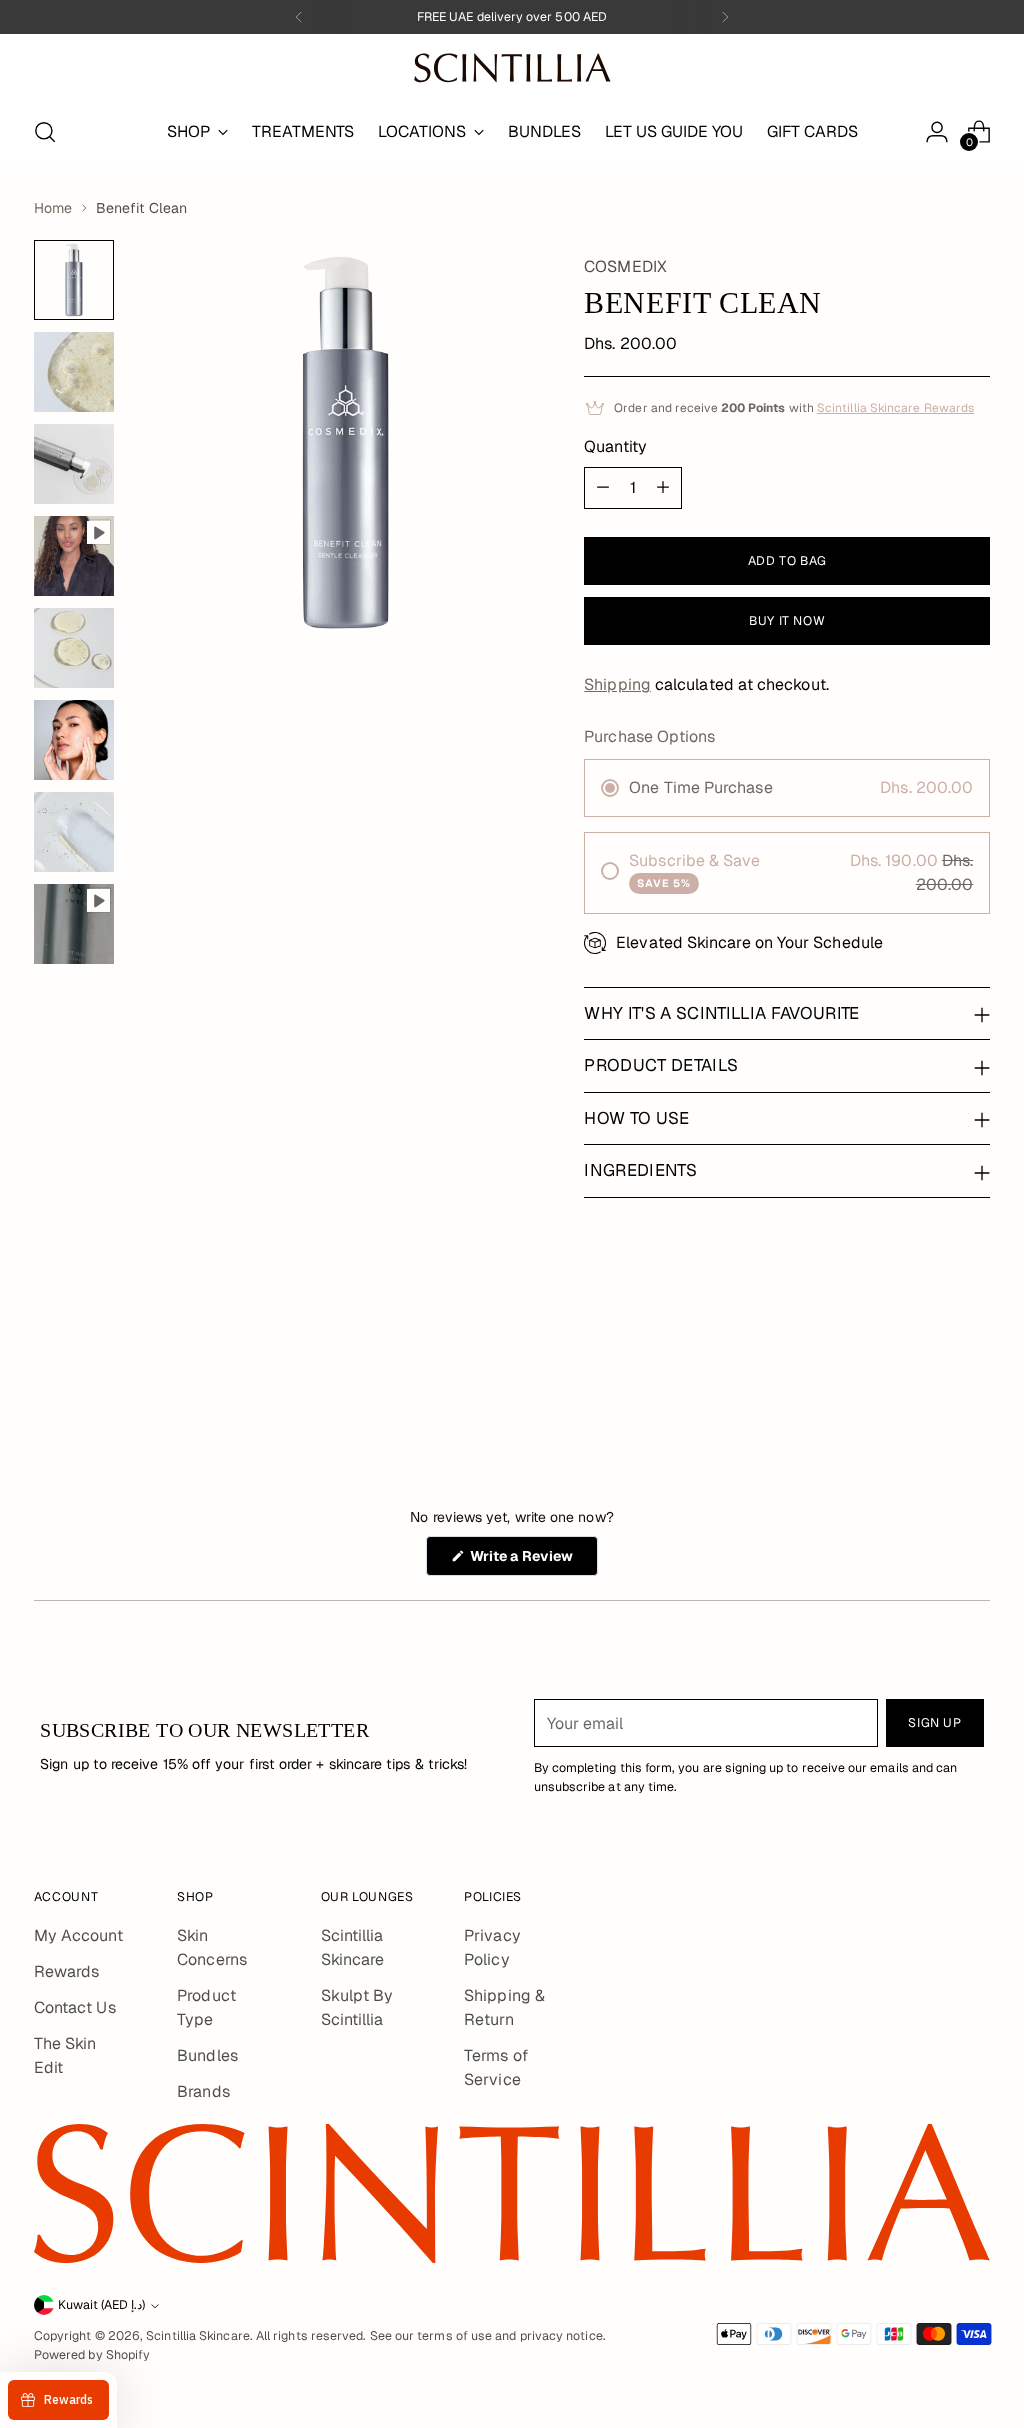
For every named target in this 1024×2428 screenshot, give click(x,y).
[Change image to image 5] (74, 648)
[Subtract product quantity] (603, 488)
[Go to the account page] (937, 132)
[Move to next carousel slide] (973, 1371)
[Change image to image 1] (74, 280)
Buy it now (787, 621)
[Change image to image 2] (74, 372)
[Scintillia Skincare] (512, 68)
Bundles (207, 2055)
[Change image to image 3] (74, 464)
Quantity (615, 446)
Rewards (67, 1971)
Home (53, 208)
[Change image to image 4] (74, 556)
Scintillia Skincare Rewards (895, 408)
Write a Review (532, 1561)
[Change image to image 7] (74, 832)
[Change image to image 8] (74, 924)
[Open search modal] (45, 132)
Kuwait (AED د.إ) (101, 2305)
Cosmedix (625, 266)
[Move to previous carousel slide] (927, 1372)
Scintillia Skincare (198, 2336)
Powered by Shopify (92, 2355)
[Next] (725, 17)
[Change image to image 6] (74, 740)
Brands (203, 2091)
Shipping (617, 684)
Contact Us (75, 2007)
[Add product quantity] (663, 488)
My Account (78, 1935)
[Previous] (299, 17)
